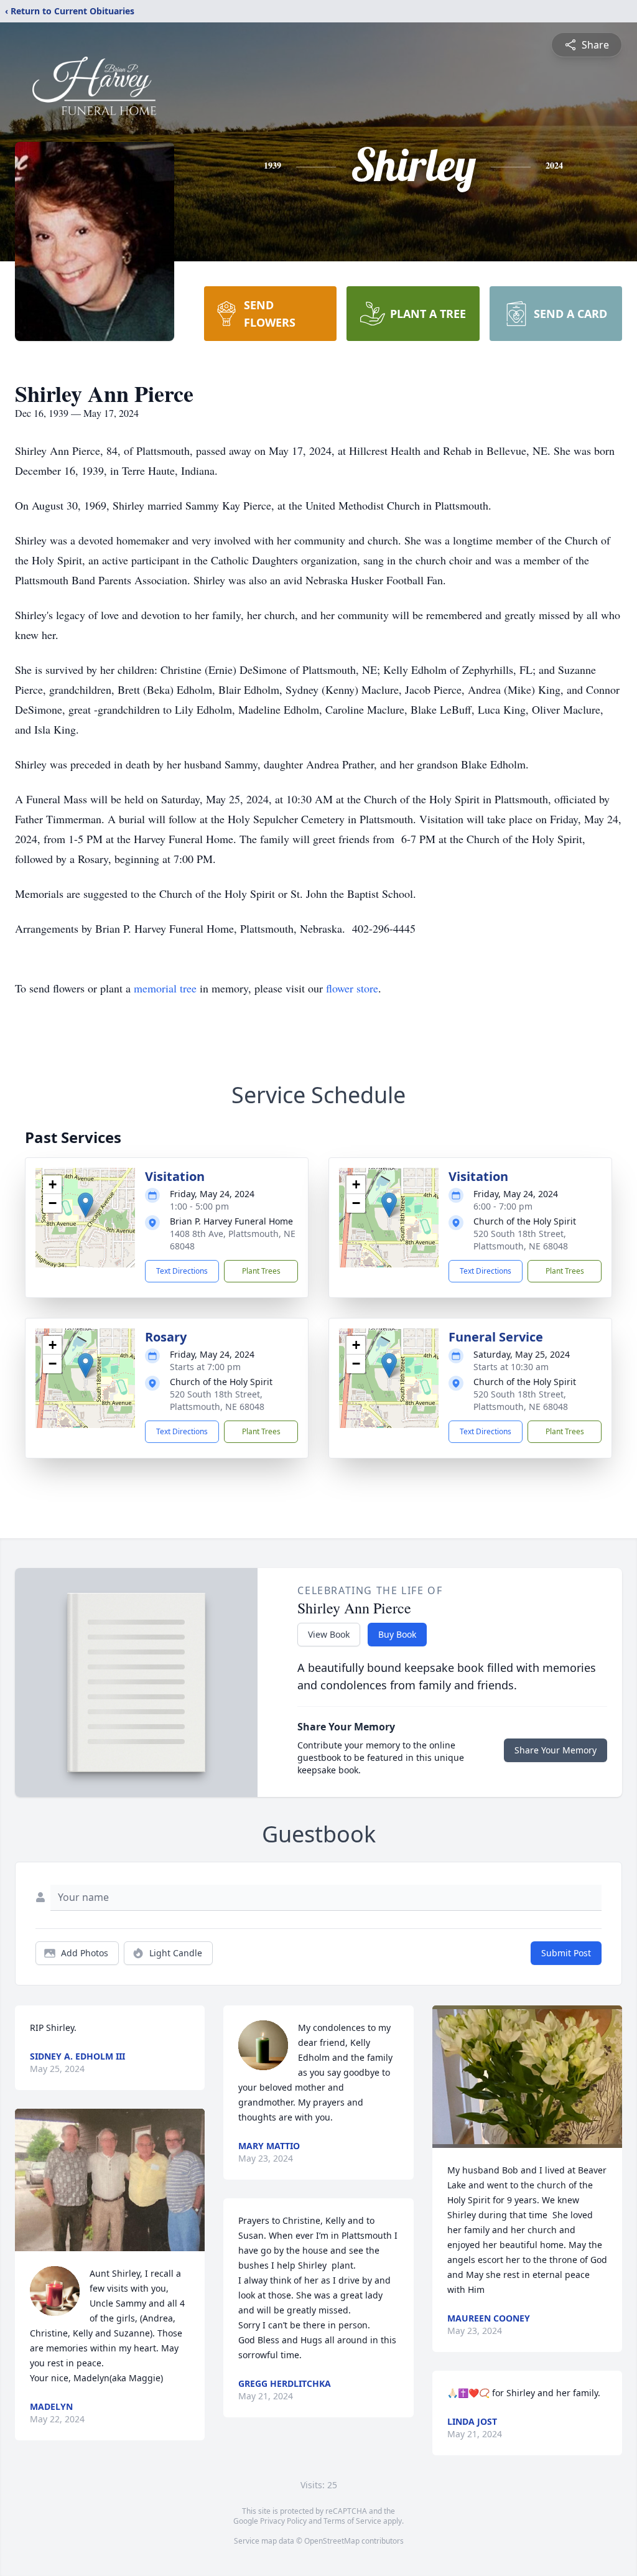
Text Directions (182, 1271)
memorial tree (165, 988)
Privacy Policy (283, 2521)
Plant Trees (261, 1271)
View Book (329, 1634)
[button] (86, 1205)
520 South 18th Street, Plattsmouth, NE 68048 (521, 1240)
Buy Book (397, 1634)
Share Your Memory (556, 1750)
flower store (352, 988)
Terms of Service (352, 2521)
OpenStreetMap (332, 2541)
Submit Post (566, 1953)
